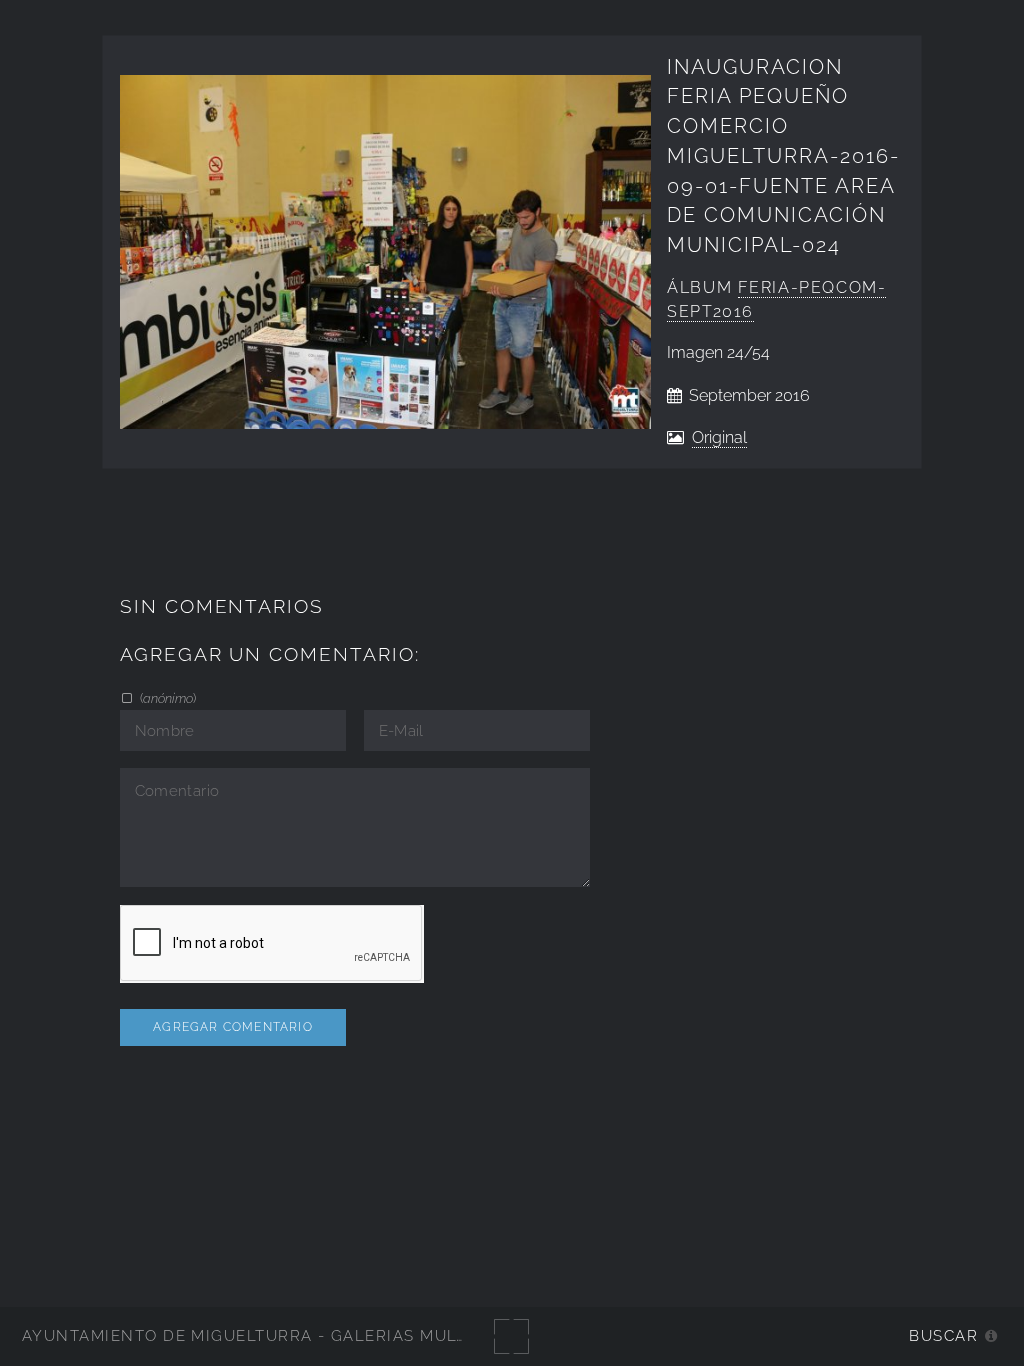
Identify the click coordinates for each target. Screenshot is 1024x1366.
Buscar (943, 1335)
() (166, 698)
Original (719, 437)
